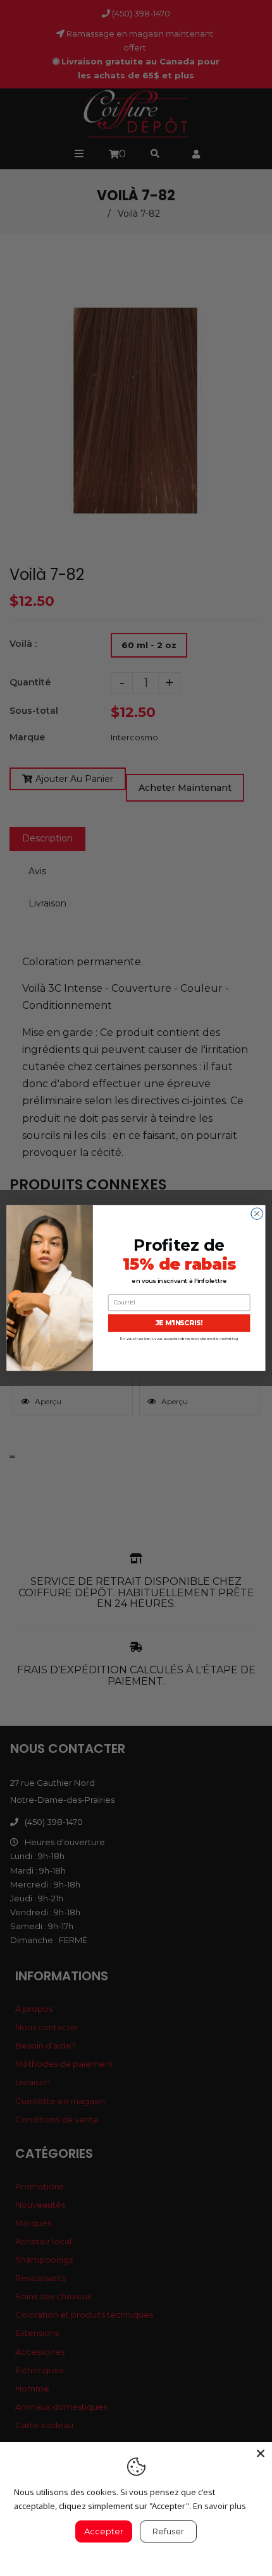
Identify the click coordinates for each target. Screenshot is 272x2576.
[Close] (261, 2453)
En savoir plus (219, 2506)
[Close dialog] (257, 1213)
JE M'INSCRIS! (179, 1323)
